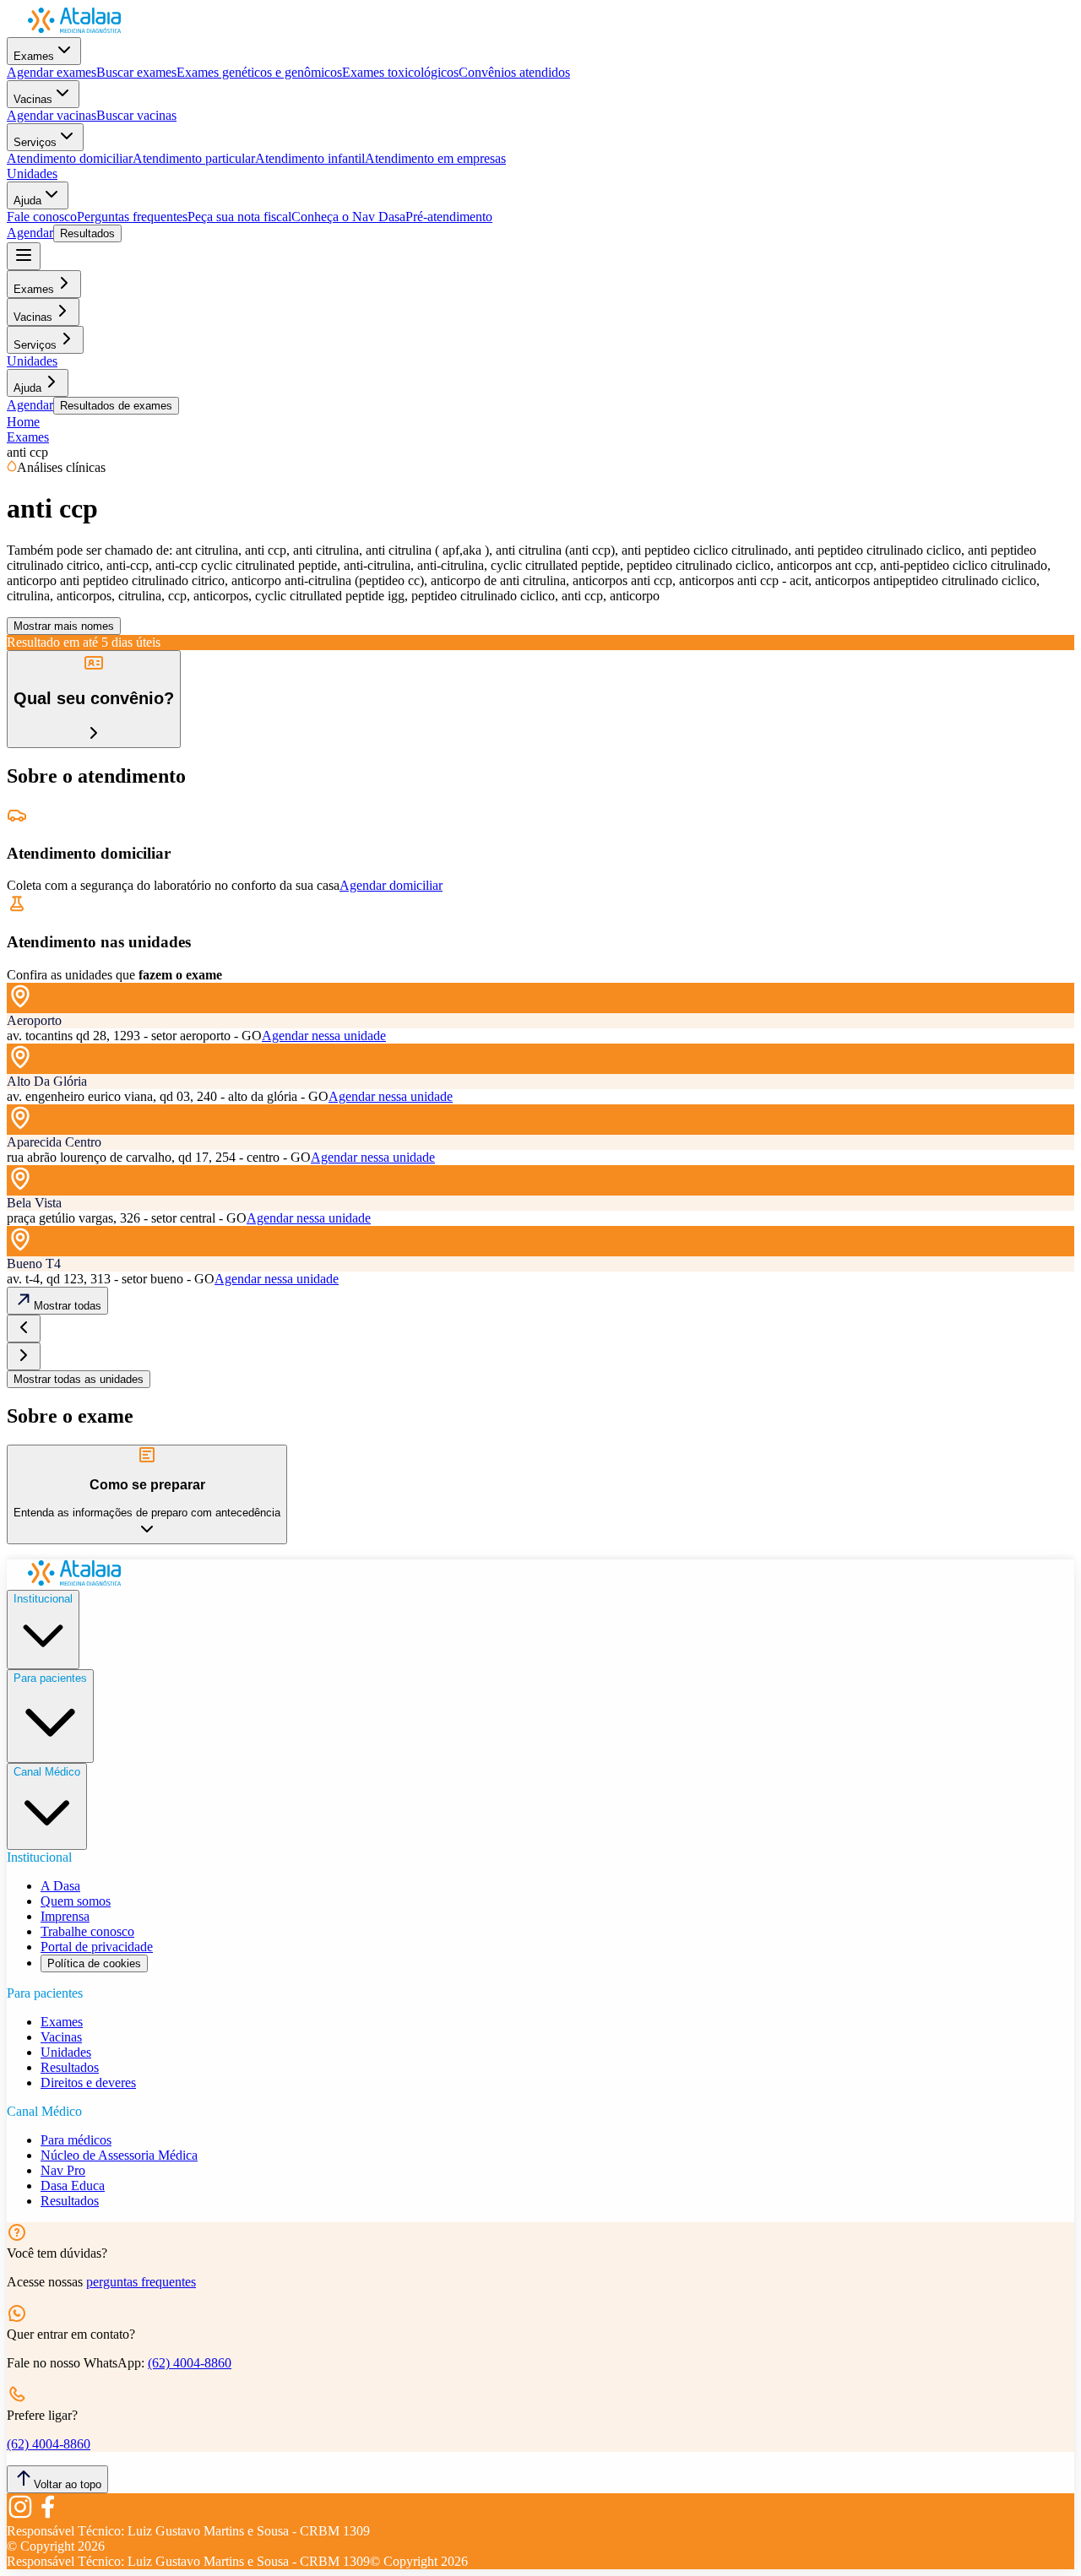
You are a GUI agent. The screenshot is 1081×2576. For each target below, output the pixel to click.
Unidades (32, 174)
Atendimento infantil (310, 158)
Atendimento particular (194, 158)
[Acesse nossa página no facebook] (47, 2516)
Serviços (35, 142)
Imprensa (65, 1916)
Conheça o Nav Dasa (348, 217)
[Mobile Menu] (24, 256)
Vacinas (33, 99)
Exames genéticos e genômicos (259, 72)
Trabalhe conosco (87, 1931)
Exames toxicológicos (400, 72)
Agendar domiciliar (391, 885)
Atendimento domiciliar (70, 158)
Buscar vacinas (136, 115)
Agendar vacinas (52, 115)
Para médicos (76, 2140)
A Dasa (60, 1886)
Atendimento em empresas (435, 158)
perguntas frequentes (141, 2282)
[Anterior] (24, 1329)
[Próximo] (24, 1356)
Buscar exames (136, 72)
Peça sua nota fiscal (239, 217)
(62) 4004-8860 (190, 2363)
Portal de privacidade (97, 1947)
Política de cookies (94, 1963)
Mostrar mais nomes (64, 626)
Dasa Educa (73, 2186)
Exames (34, 56)
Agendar (30, 233)
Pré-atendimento (449, 217)
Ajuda (27, 201)
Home (23, 422)
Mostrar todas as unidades (79, 1379)
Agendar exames (52, 72)
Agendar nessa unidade (324, 1036)
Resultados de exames (116, 406)
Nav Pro (63, 2170)
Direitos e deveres (88, 2082)
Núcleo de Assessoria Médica (119, 2155)
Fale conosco (42, 217)
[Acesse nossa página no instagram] (20, 2516)
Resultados (87, 233)
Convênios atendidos (514, 72)
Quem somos (76, 1901)
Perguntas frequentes (132, 217)
